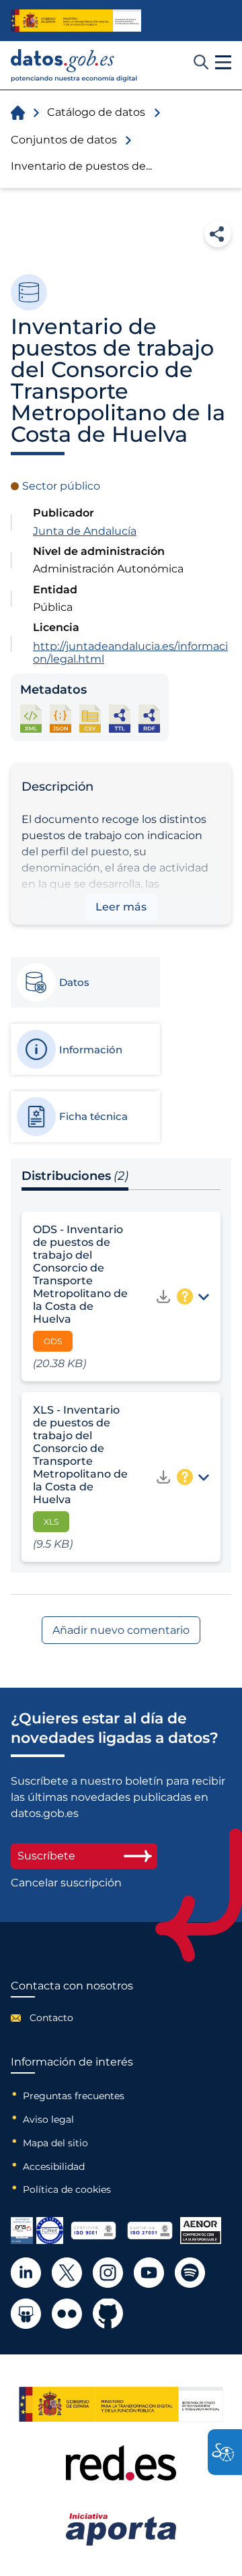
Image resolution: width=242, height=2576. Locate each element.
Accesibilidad (54, 2167)
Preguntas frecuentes (74, 2096)
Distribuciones (75, 1176)
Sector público (61, 486)
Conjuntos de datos (64, 140)
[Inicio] (74, 66)
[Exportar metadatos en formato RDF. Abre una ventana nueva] (149, 718)
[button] (223, 63)
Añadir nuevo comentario (121, 1630)
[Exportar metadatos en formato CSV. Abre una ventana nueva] (90, 718)
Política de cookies (67, 2189)
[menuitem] (72, 2018)
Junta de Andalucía (85, 531)
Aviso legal (48, 2119)
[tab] (85, 983)
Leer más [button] (121, 907)
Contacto (51, 2018)
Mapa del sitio (55, 2143)
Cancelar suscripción (66, 1883)
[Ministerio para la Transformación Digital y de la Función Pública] (76, 21)
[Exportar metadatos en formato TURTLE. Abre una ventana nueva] (120, 718)
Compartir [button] (218, 234)
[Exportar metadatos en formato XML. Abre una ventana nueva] (31, 718)
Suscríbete (46, 1856)
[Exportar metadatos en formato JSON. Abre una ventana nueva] (61, 718)
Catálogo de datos (96, 112)
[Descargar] (163, 1296)
